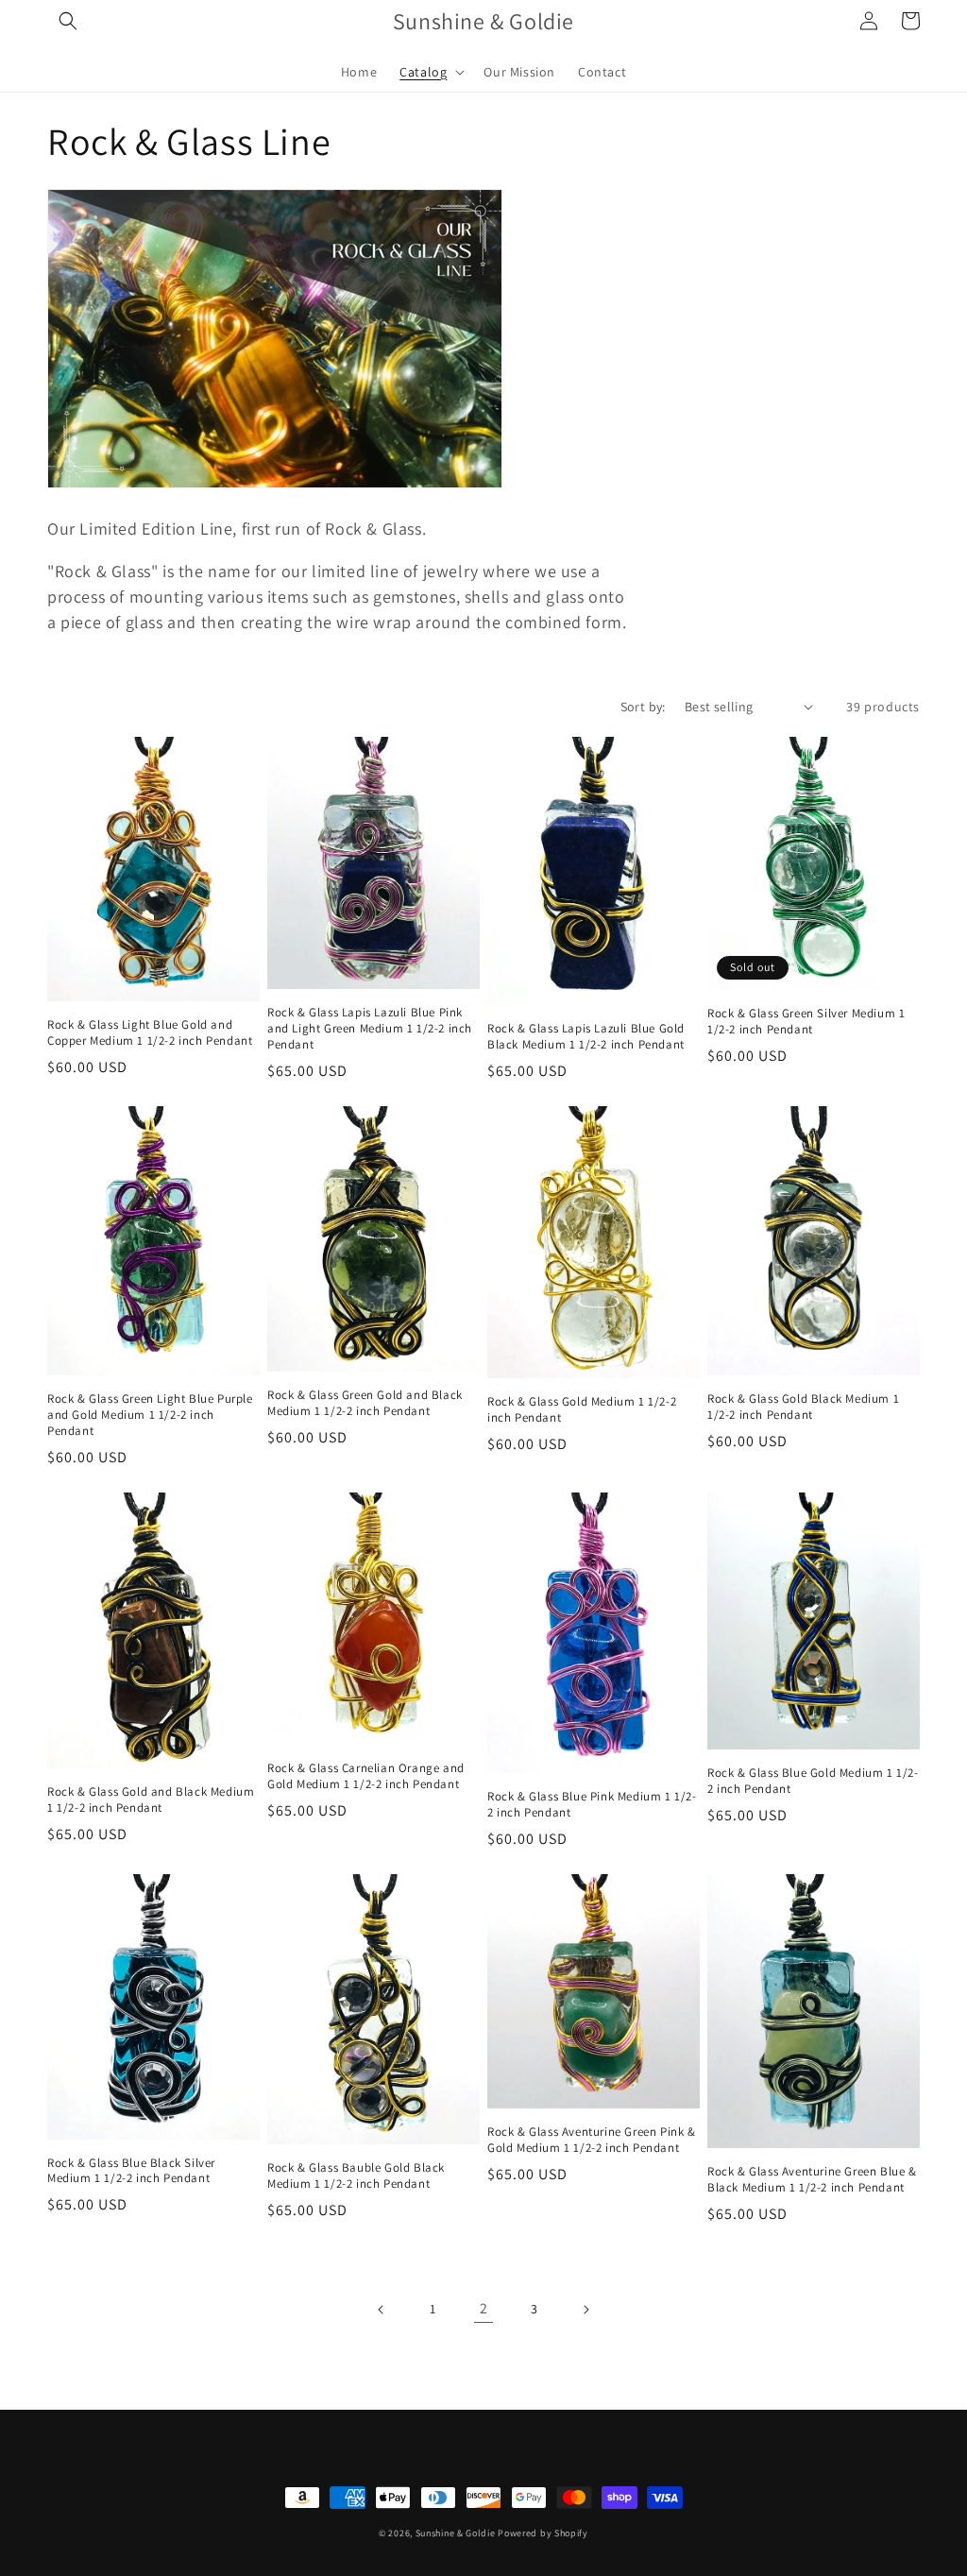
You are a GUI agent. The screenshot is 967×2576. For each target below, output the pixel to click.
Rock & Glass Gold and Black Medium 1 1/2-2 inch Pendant (151, 1800)
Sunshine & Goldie (456, 2533)
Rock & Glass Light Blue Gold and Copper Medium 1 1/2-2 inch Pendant (150, 1033)
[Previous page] (382, 2310)
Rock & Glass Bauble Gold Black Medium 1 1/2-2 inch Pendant (356, 2176)
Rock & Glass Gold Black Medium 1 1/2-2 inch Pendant (803, 1407)
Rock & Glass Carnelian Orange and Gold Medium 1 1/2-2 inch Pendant (366, 1776)
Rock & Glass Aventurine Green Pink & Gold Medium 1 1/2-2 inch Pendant (592, 2140)
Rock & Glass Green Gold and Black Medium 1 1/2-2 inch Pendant (365, 1403)
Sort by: (643, 707)
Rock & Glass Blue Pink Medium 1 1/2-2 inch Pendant (592, 1805)
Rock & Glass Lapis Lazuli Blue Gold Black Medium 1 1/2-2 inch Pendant (586, 1037)
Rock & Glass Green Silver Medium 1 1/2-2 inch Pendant (806, 1022)
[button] (68, 21)
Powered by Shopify (543, 2533)
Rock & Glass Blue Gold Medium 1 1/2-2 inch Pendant (813, 1781)
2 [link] (484, 2308)
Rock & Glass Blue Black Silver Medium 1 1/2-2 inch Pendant (131, 2171)
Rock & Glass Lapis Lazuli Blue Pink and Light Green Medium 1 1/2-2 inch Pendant (370, 1029)
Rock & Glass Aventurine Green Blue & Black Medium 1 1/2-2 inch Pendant (812, 2180)
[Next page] (585, 2310)
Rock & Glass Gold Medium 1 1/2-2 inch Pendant (582, 1410)
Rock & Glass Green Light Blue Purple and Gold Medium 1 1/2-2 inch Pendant (150, 1415)
